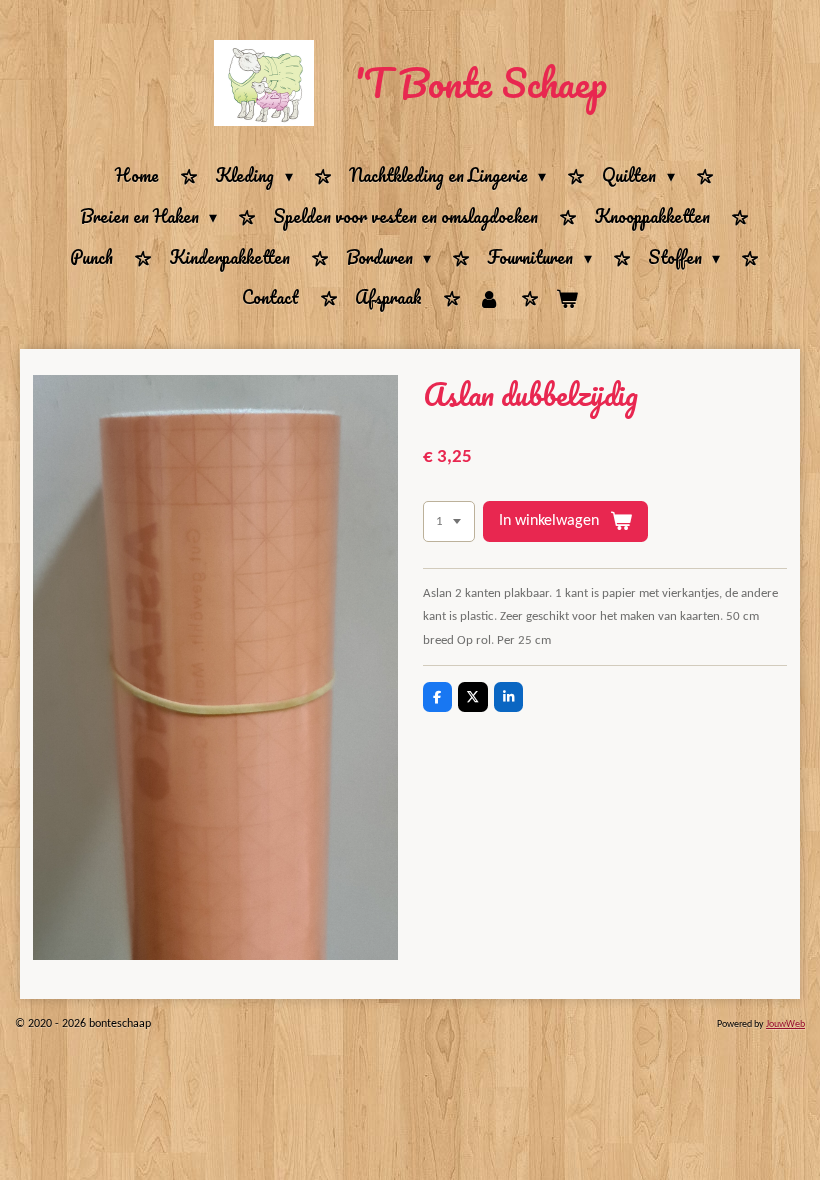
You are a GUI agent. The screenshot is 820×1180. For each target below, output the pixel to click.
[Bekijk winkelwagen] (567, 298)
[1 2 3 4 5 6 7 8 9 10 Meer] (449, 521)
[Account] (489, 298)
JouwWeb (785, 1024)
